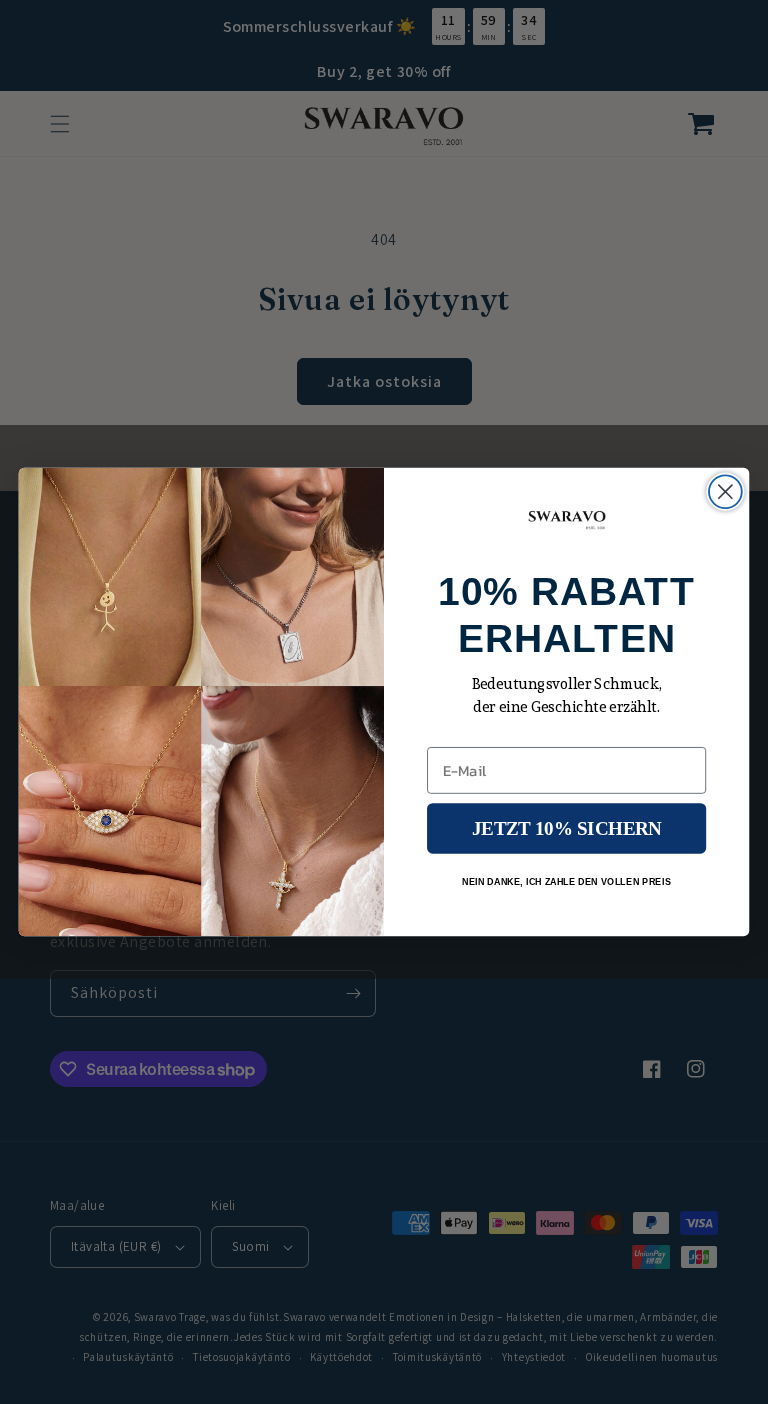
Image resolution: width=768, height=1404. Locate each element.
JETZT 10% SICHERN (566, 828)
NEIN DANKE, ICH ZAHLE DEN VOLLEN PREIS (566, 881)
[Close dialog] (725, 491)
